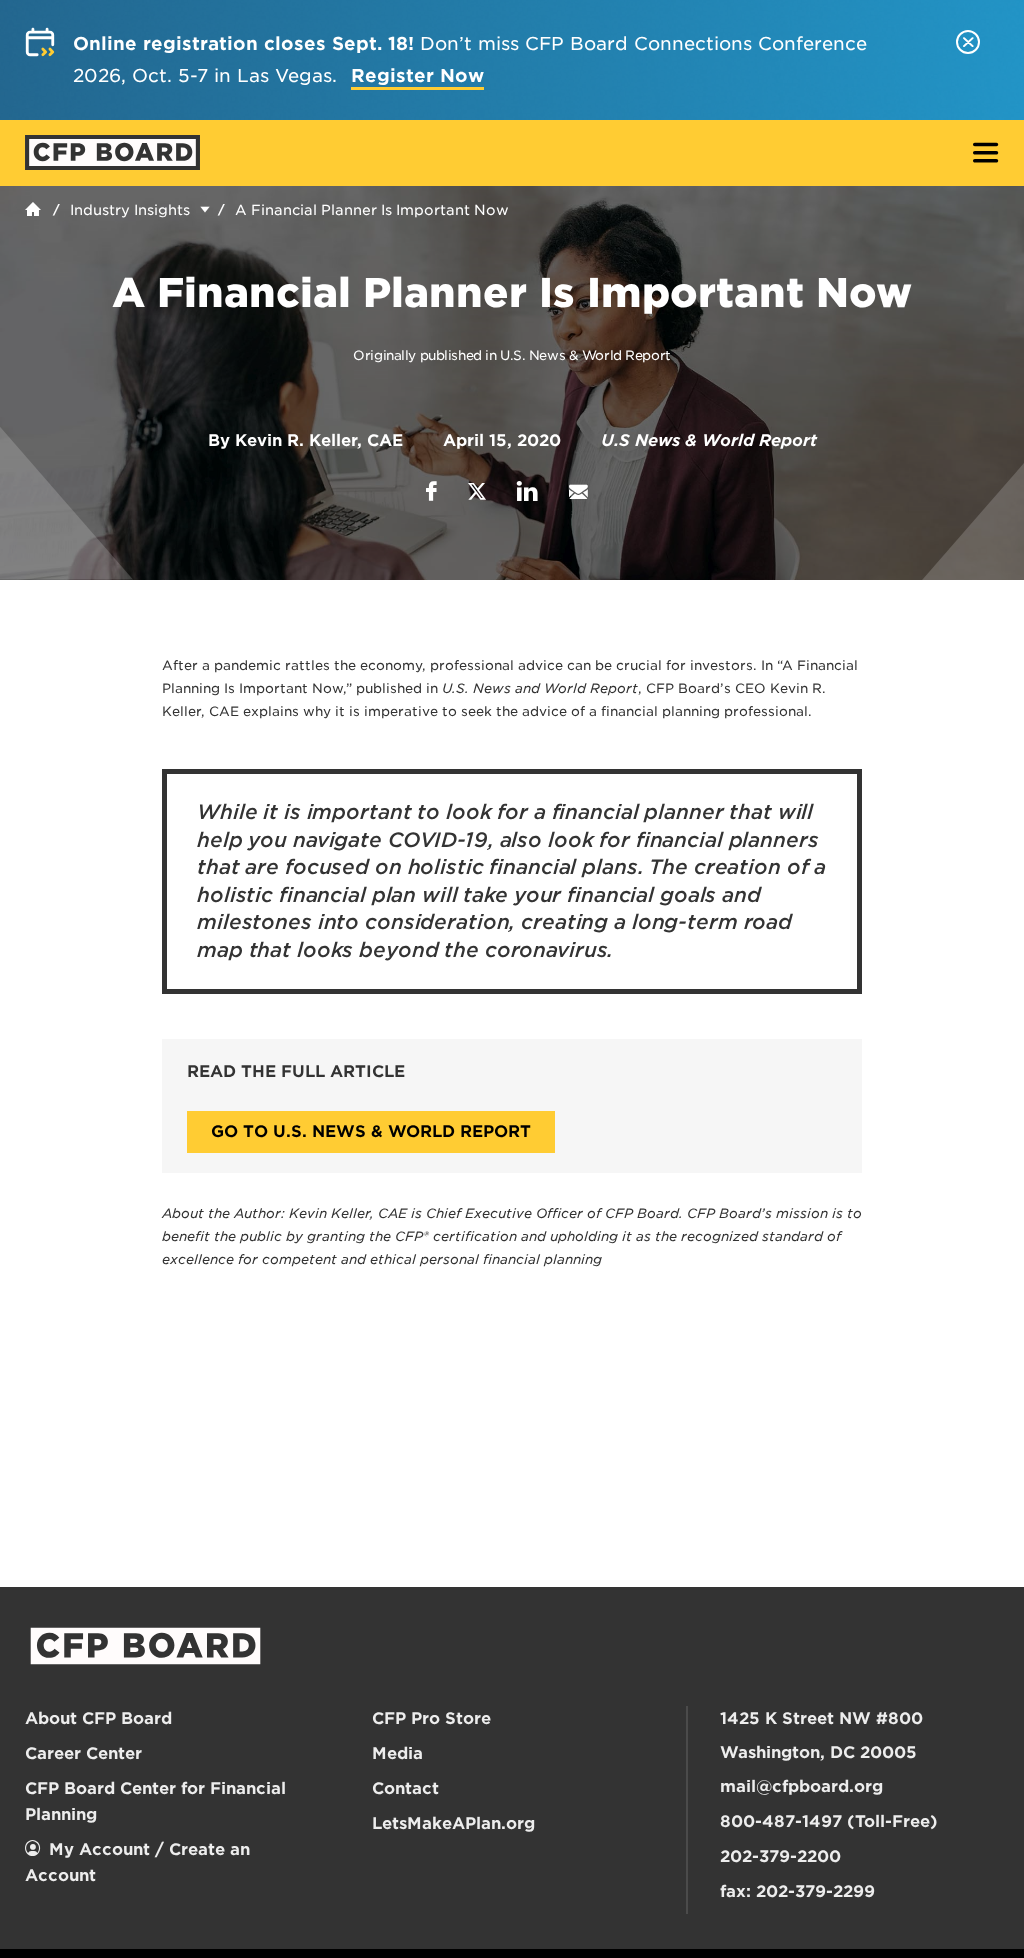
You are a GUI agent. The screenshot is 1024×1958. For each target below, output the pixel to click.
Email (578, 491)
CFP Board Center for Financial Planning (155, 1801)
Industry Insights (130, 210)
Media (397, 1753)
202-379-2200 (780, 1856)
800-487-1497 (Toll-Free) (829, 1821)
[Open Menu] (986, 154)
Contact (405, 1788)
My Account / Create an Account (137, 1862)
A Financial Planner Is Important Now (372, 210)
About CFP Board (98, 1718)
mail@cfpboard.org (801, 1786)
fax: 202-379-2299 (797, 1891)
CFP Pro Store (431, 1718)
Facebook (431, 491)
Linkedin (527, 491)
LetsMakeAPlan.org (453, 1823)
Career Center (83, 1753)
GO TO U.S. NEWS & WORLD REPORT (371, 1131)
